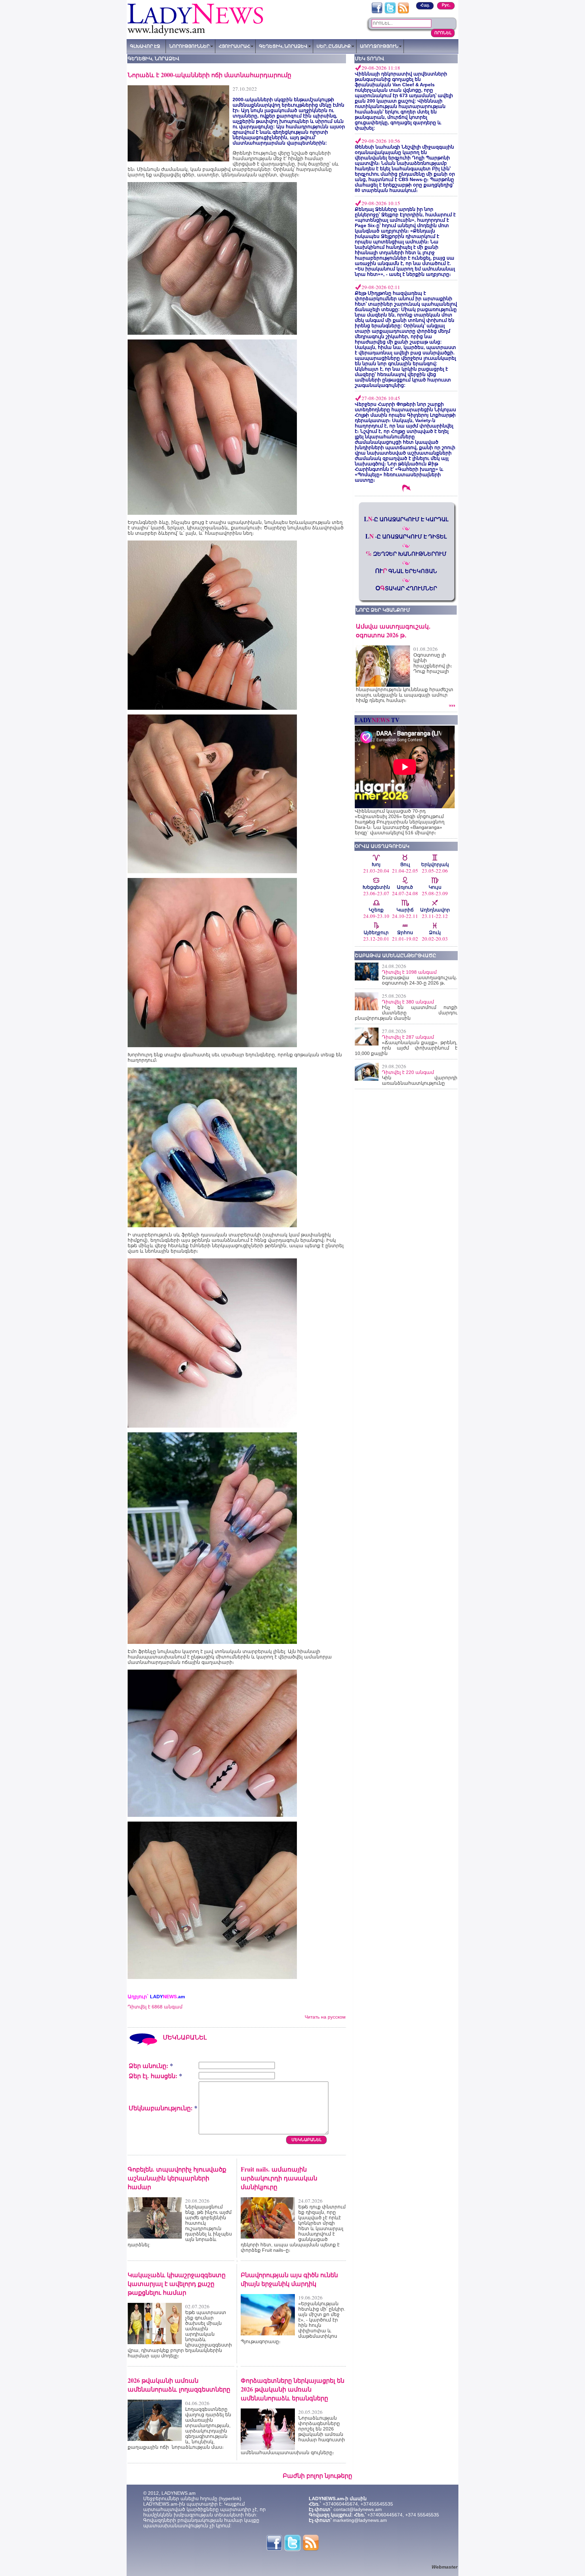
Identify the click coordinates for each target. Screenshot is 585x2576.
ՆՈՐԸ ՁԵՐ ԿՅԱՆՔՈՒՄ (383, 610)
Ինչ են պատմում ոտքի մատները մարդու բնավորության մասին (406, 1013)
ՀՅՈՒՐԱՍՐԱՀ (234, 46)
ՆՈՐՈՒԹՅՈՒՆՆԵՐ (189, 46)
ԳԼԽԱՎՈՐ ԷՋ (145, 46)
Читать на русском (325, 2017)
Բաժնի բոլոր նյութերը (317, 2475)
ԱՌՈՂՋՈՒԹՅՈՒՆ (379, 46)
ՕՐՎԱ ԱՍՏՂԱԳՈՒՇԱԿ (382, 846)
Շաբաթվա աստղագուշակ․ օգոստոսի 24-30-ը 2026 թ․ (420, 980)
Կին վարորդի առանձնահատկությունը (420, 1080)
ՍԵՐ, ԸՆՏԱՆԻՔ (334, 46)
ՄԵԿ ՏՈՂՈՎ (370, 59)
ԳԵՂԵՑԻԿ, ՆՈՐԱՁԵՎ (283, 46)
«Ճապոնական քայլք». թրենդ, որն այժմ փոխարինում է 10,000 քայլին (406, 1048)
